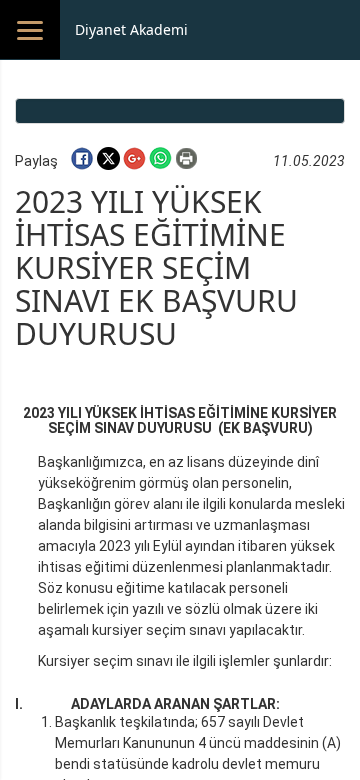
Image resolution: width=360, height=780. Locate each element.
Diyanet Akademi (131, 29)
